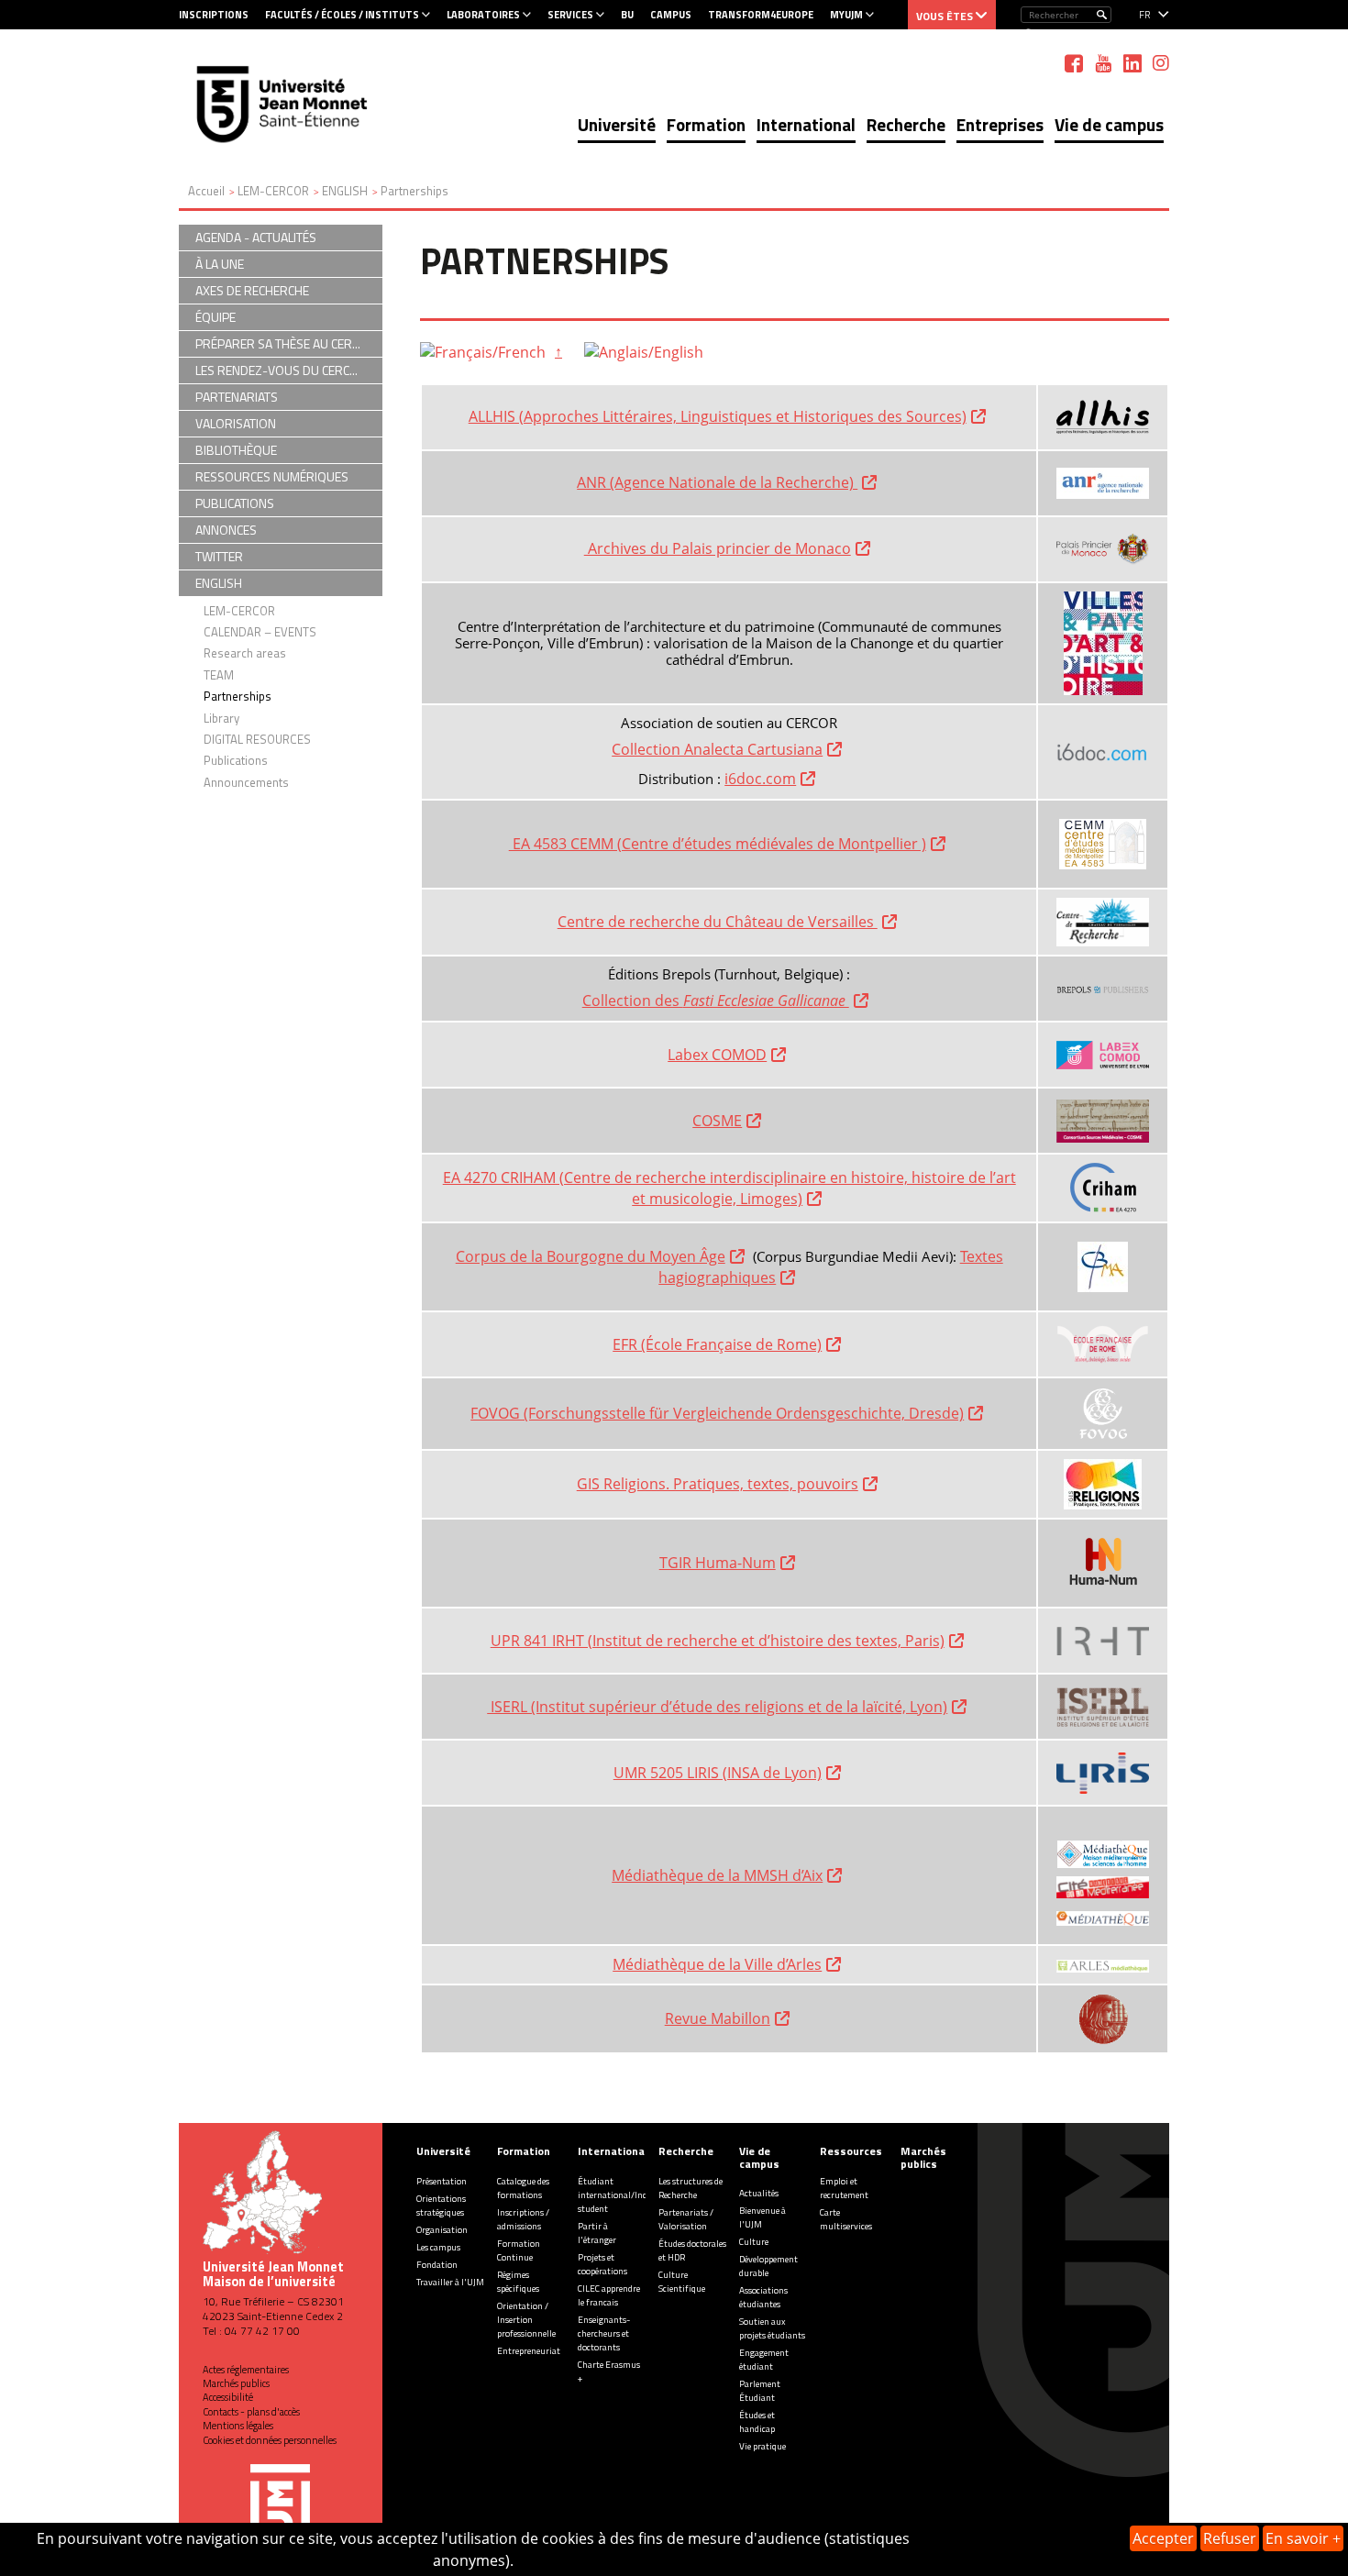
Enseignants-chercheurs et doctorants (604, 2333)
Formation (706, 124)
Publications (236, 760)
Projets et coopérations (602, 2264)
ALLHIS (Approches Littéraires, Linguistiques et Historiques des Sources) (718, 416)
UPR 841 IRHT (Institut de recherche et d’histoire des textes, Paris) (718, 1641)
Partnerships (238, 696)
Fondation (437, 2265)
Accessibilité (228, 2397)
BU (627, 15)
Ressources (851, 2151)
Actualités (759, 2193)
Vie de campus (1109, 124)
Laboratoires (483, 15)
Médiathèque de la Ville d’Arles (717, 1964)
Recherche (906, 124)
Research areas (245, 653)
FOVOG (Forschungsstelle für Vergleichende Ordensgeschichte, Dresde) (717, 1413)
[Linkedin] (1133, 63)
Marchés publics (236, 2383)
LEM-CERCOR (239, 611)
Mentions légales (238, 2426)
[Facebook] (1074, 63)
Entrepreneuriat (529, 2351)
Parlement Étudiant (760, 2391)
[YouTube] (1103, 63)
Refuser (1230, 2538)
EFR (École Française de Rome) (717, 1344)
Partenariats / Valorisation (686, 2219)
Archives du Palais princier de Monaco (718, 548)
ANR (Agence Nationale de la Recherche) (717, 482)
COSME (717, 1121)
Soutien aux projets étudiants (772, 2328)
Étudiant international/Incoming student (625, 2195)
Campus (671, 15)
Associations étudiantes (763, 2297)
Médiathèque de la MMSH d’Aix (717, 1875)
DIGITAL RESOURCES (257, 739)
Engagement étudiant (764, 2360)
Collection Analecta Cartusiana (717, 749)
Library (221, 718)
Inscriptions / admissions (523, 2219)
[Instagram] (1161, 63)
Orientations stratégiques (441, 2206)
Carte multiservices (846, 2219)
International (806, 124)
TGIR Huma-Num (718, 1563)
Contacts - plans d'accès (251, 2412)
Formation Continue (519, 2250)
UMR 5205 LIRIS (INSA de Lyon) (718, 1773)
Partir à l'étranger (597, 2233)
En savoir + (1303, 2538)
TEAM (219, 675)
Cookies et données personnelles (270, 2440)
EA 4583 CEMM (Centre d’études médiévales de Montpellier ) (718, 844)
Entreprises (1000, 124)
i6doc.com (760, 779)
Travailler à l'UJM (450, 2282)
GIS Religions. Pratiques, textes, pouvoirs (718, 1484)
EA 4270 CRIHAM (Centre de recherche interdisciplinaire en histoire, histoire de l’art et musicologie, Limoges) (729, 1188)
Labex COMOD (717, 1055)
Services (570, 15)
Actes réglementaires (246, 2370)
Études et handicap (757, 2422)
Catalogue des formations (523, 2188)
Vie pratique (762, 2446)
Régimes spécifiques (518, 2282)
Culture (754, 2242)
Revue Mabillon (718, 2018)
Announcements (246, 782)
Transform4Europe (761, 15)
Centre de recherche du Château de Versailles (718, 922)
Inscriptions (214, 15)
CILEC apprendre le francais (609, 2295)
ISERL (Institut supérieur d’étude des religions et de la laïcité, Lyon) (717, 1707)
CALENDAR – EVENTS (260, 632)
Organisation (442, 2230)
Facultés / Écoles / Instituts (342, 15)
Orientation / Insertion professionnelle (526, 2320)
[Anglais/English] (644, 351)
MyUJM (846, 15)
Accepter (1163, 2538)
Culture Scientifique (682, 2282)
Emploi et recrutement (844, 2188)
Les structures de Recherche (691, 2188)
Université (617, 124)
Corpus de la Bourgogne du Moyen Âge (591, 1256)
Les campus (438, 2247)
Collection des (716, 1001)
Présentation (442, 2181)
